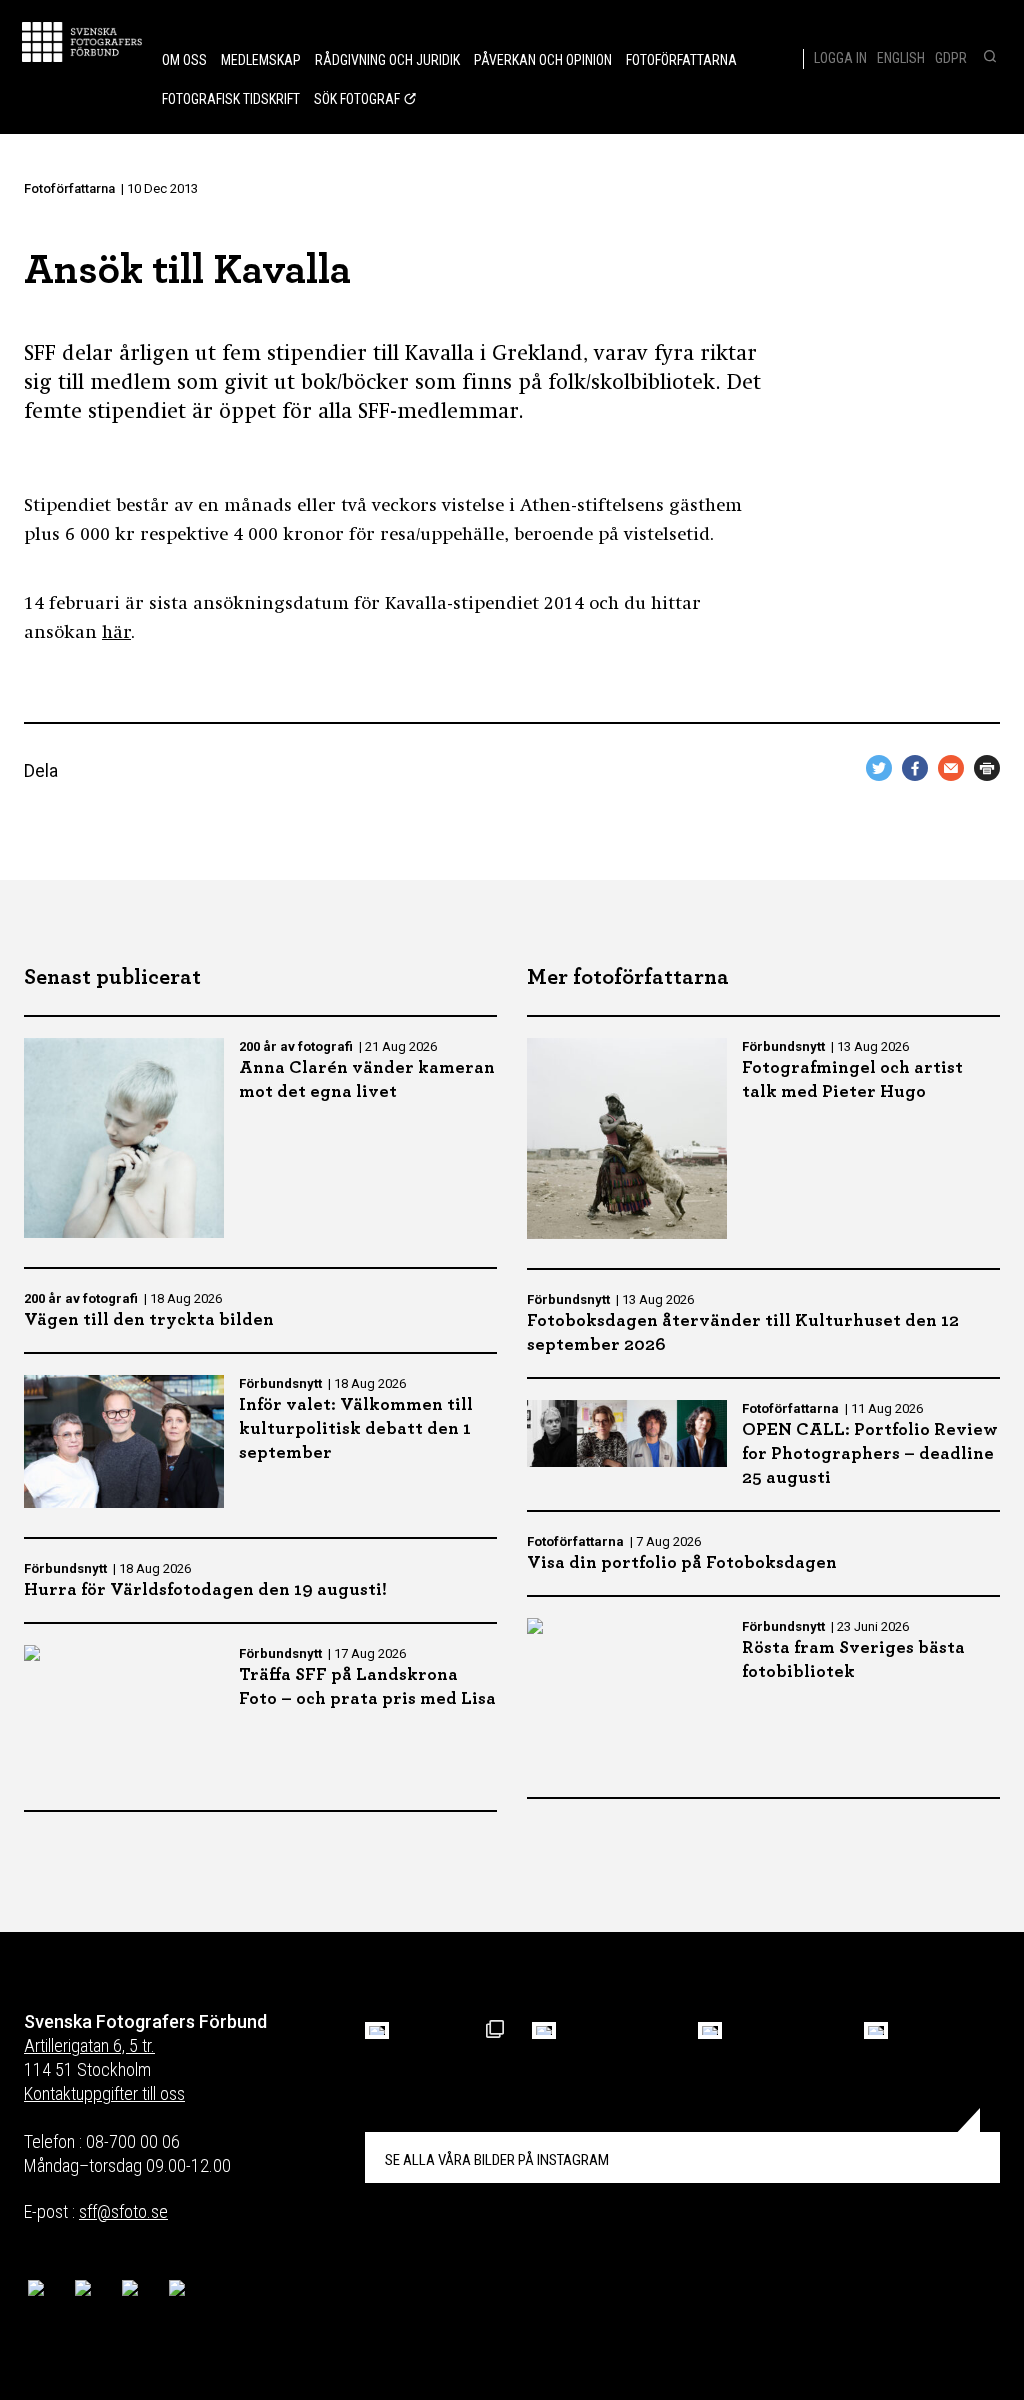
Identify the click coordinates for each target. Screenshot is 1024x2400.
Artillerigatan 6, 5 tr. (89, 2045)
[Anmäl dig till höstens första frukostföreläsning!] (377, 2030)
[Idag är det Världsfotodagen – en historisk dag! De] (710, 2030)
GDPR (951, 58)
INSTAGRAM (497, 2160)
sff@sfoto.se (123, 2211)
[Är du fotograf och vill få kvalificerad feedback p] (544, 2030)
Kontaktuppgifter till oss (104, 2093)
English (901, 58)
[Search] (988, 58)
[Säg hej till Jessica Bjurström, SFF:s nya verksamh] (876, 2030)
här (116, 634)
